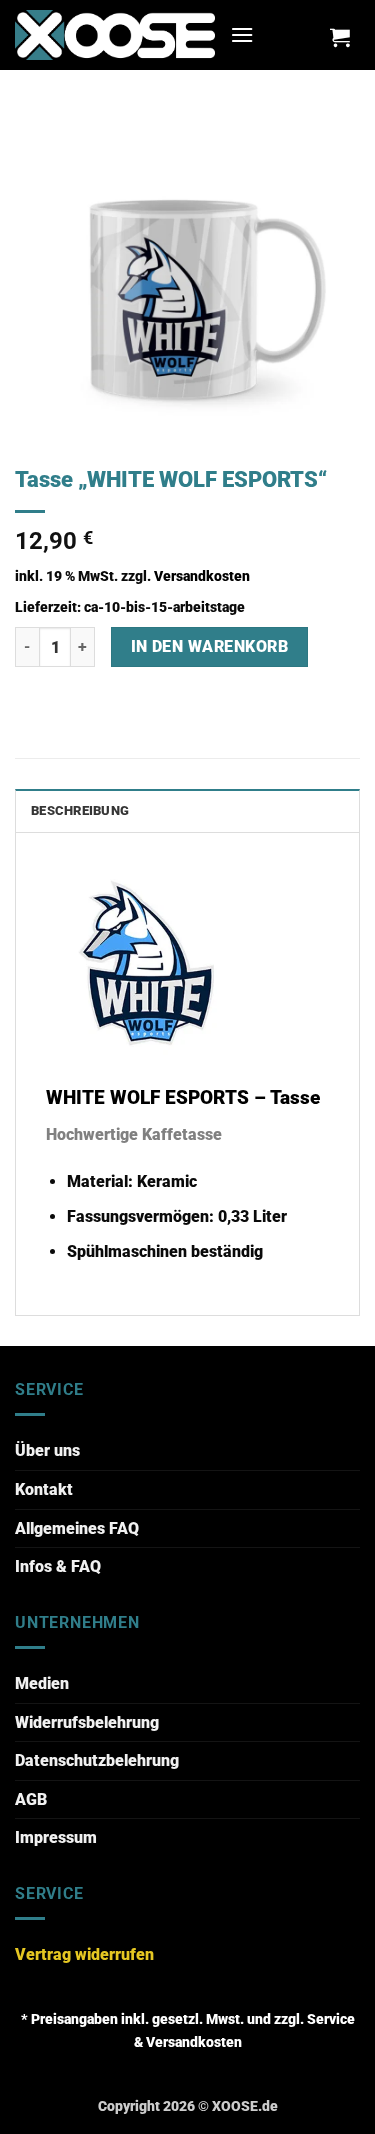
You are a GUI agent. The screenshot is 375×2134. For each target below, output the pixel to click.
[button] (242, 34)
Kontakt (44, 1489)
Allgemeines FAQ (77, 1528)
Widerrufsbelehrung (87, 1722)
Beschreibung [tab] (80, 810)
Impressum (56, 1837)
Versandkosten (202, 576)
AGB (31, 1799)
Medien (42, 1683)
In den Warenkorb (209, 647)
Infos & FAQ (58, 1566)
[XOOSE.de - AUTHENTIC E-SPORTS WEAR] (115, 34)
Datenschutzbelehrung (97, 1760)
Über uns (47, 1450)
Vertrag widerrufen (84, 1954)
